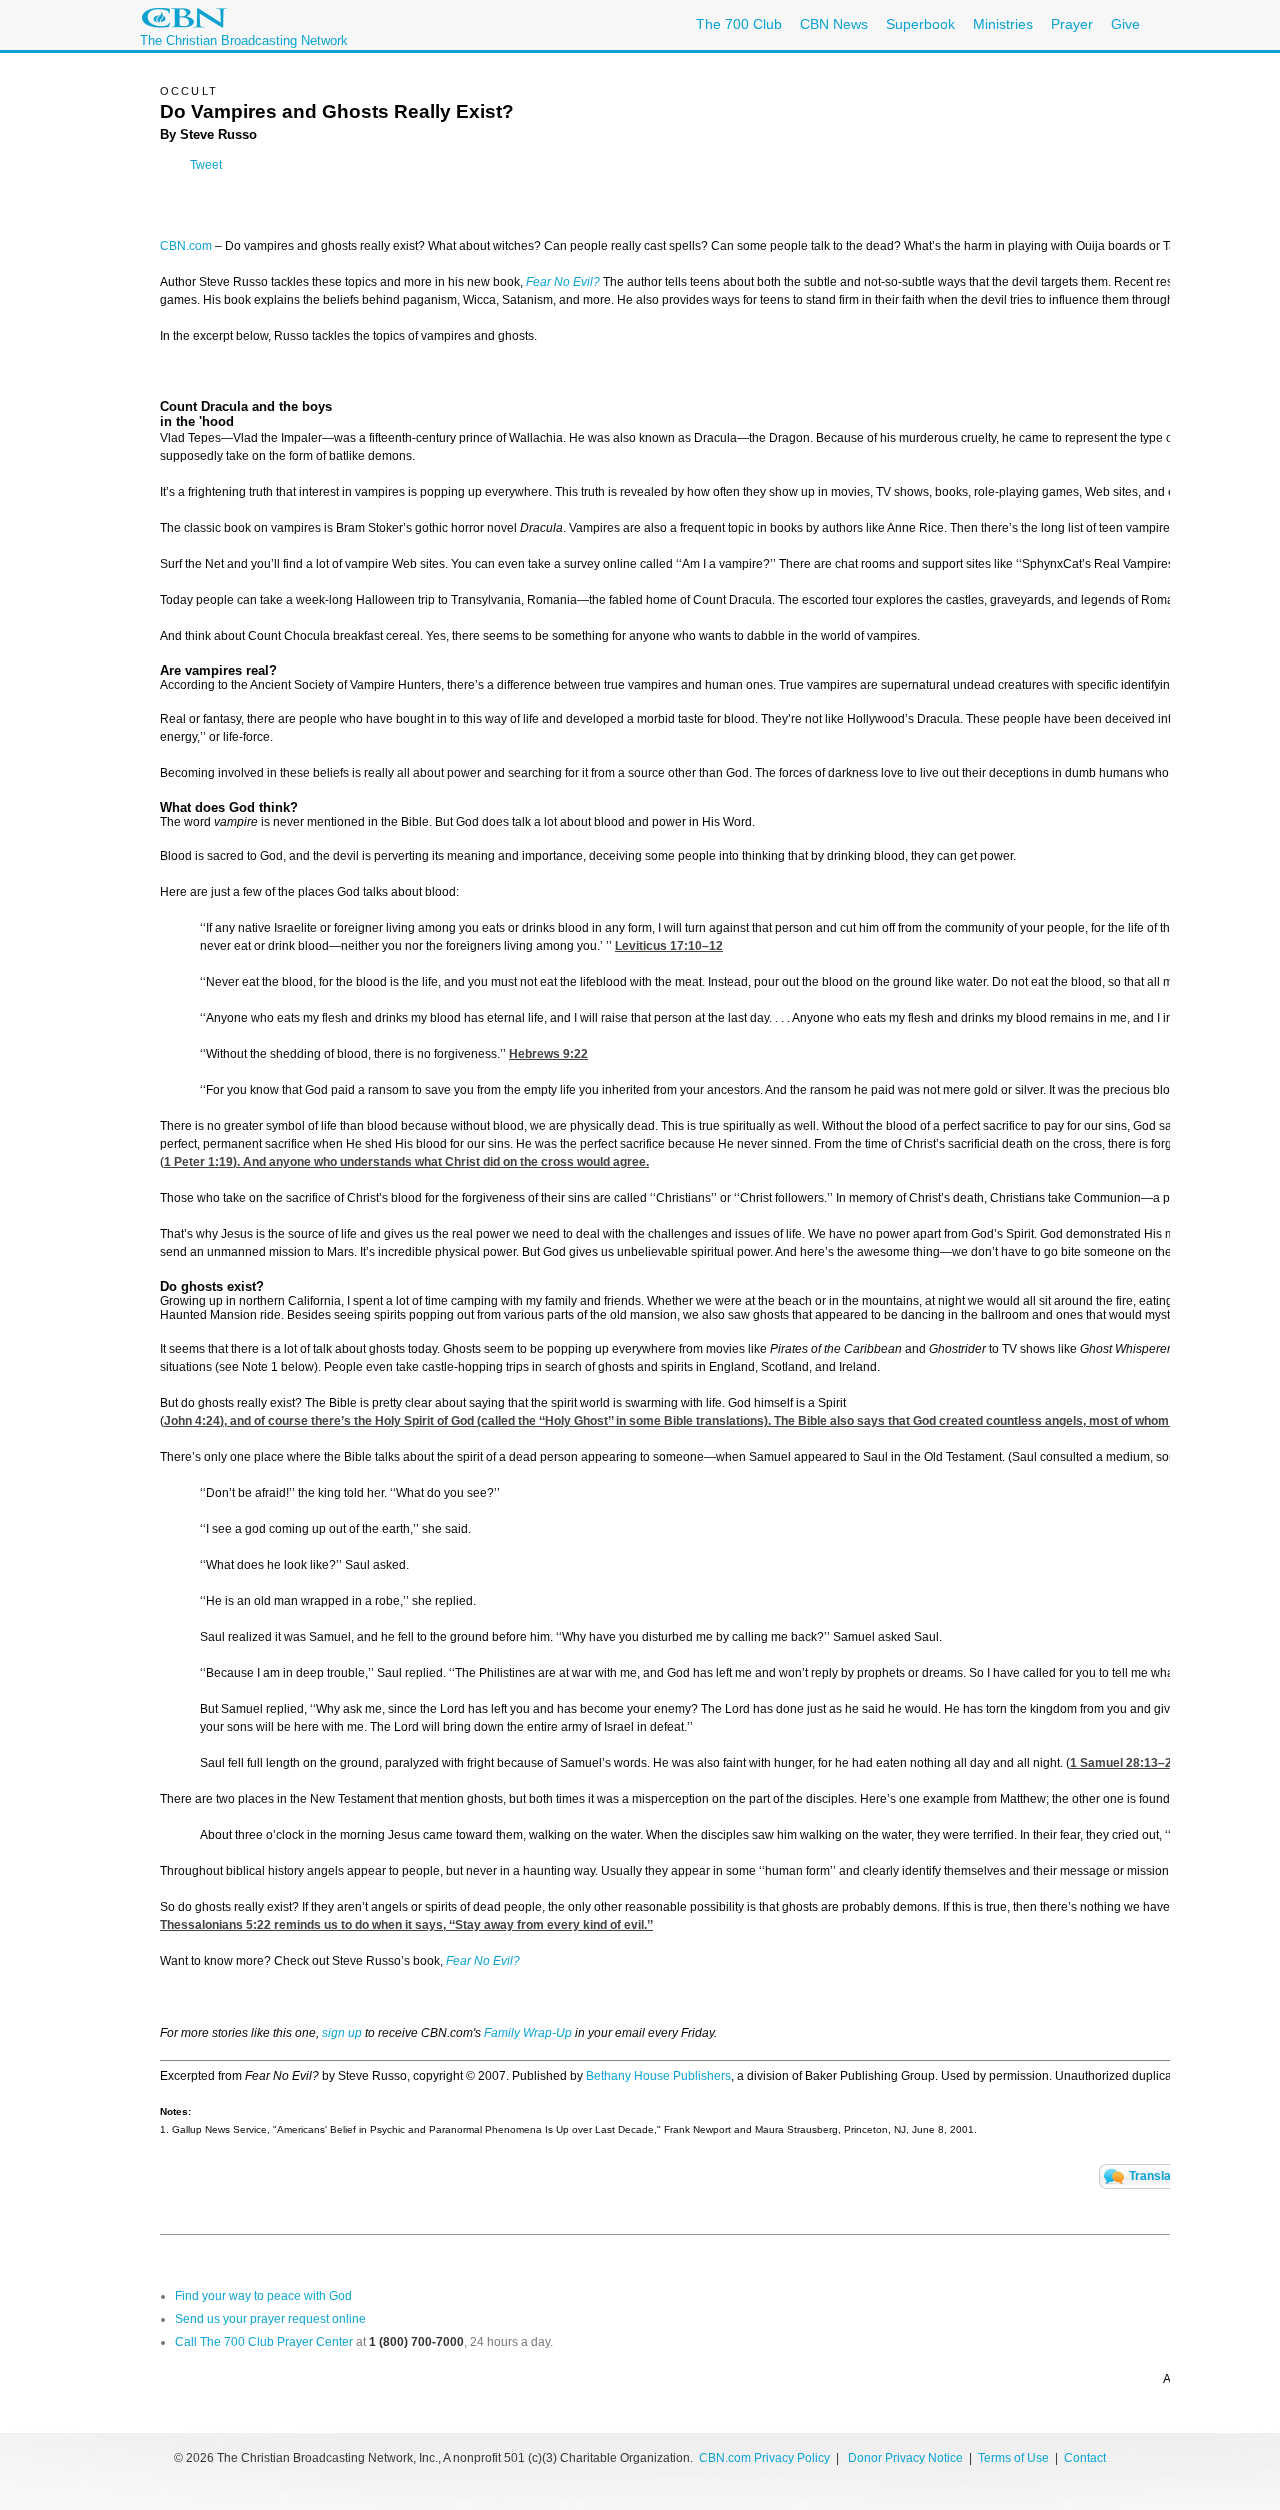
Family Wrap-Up (528, 2033)
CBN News (834, 24)
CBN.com (186, 246)
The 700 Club (739, 24)
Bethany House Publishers (658, 2076)
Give (1125, 24)
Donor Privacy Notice (905, 2458)
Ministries (1003, 24)
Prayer (1072, 24)
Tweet (206, 165)
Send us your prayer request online (270, 2319)
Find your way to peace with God (263, 2296)
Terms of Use (1015, 2458)
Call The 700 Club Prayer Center (264, 2342)
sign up (342, 2033)
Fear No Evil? (563, 282)
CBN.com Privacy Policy (764, 2458)
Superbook (920, 24)
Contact (1085, 2458)
